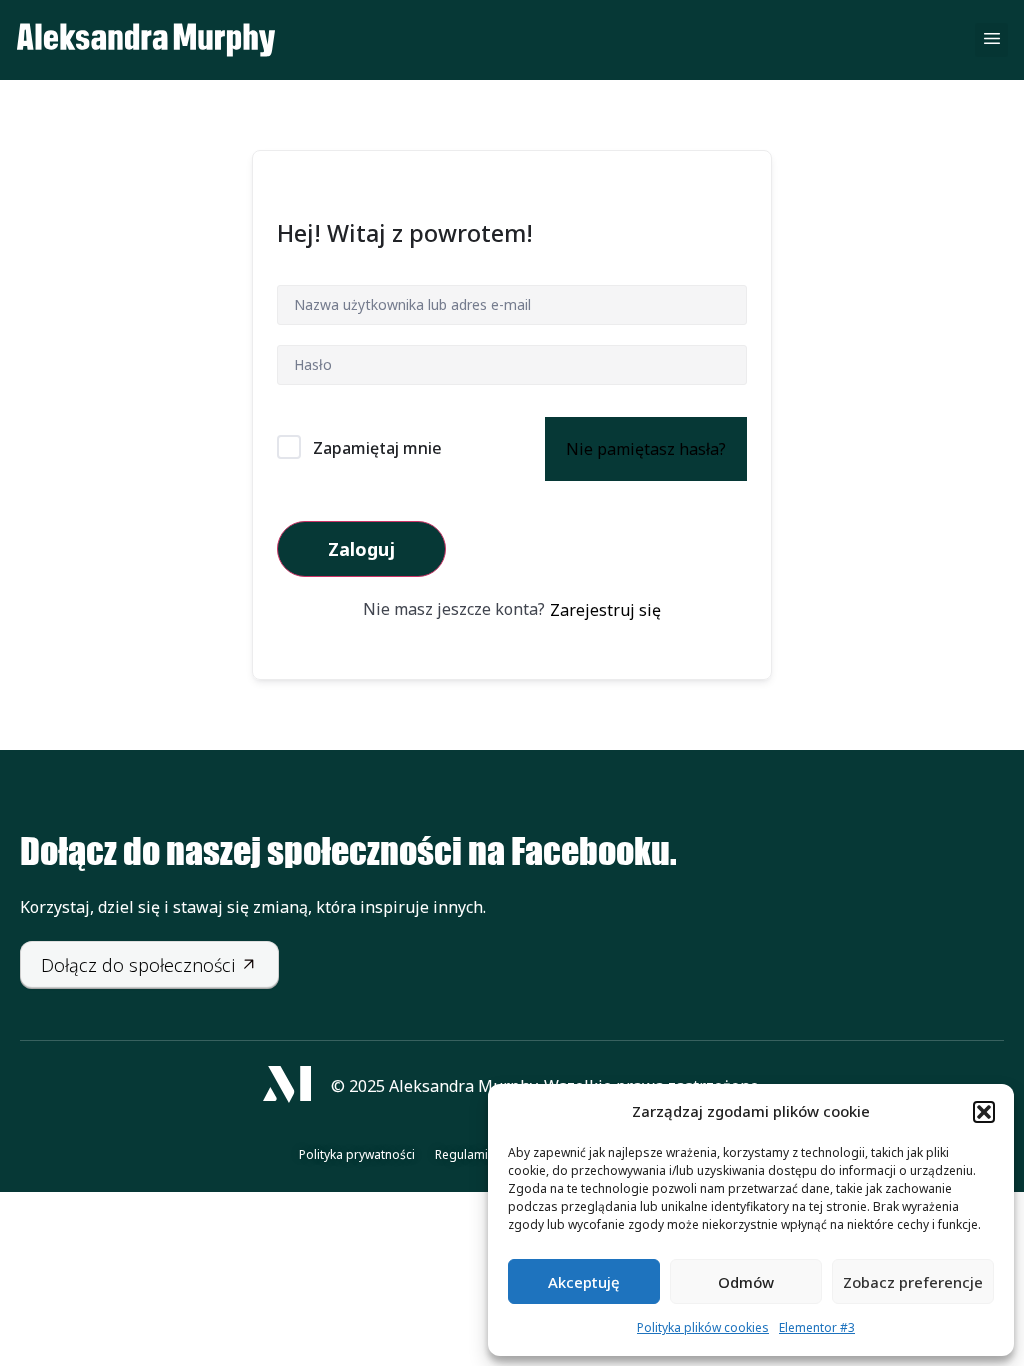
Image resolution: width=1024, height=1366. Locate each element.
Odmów (746, 1282)
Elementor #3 (817, 1327)
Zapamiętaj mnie (377, 448)
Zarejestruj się (605, 610)
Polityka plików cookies (703, 1327)
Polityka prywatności (357, 1154)
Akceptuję (584, 1282)
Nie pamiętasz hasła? (646, 449)
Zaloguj (361, 549)
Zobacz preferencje (913, 1282)
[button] (984, 1112)
